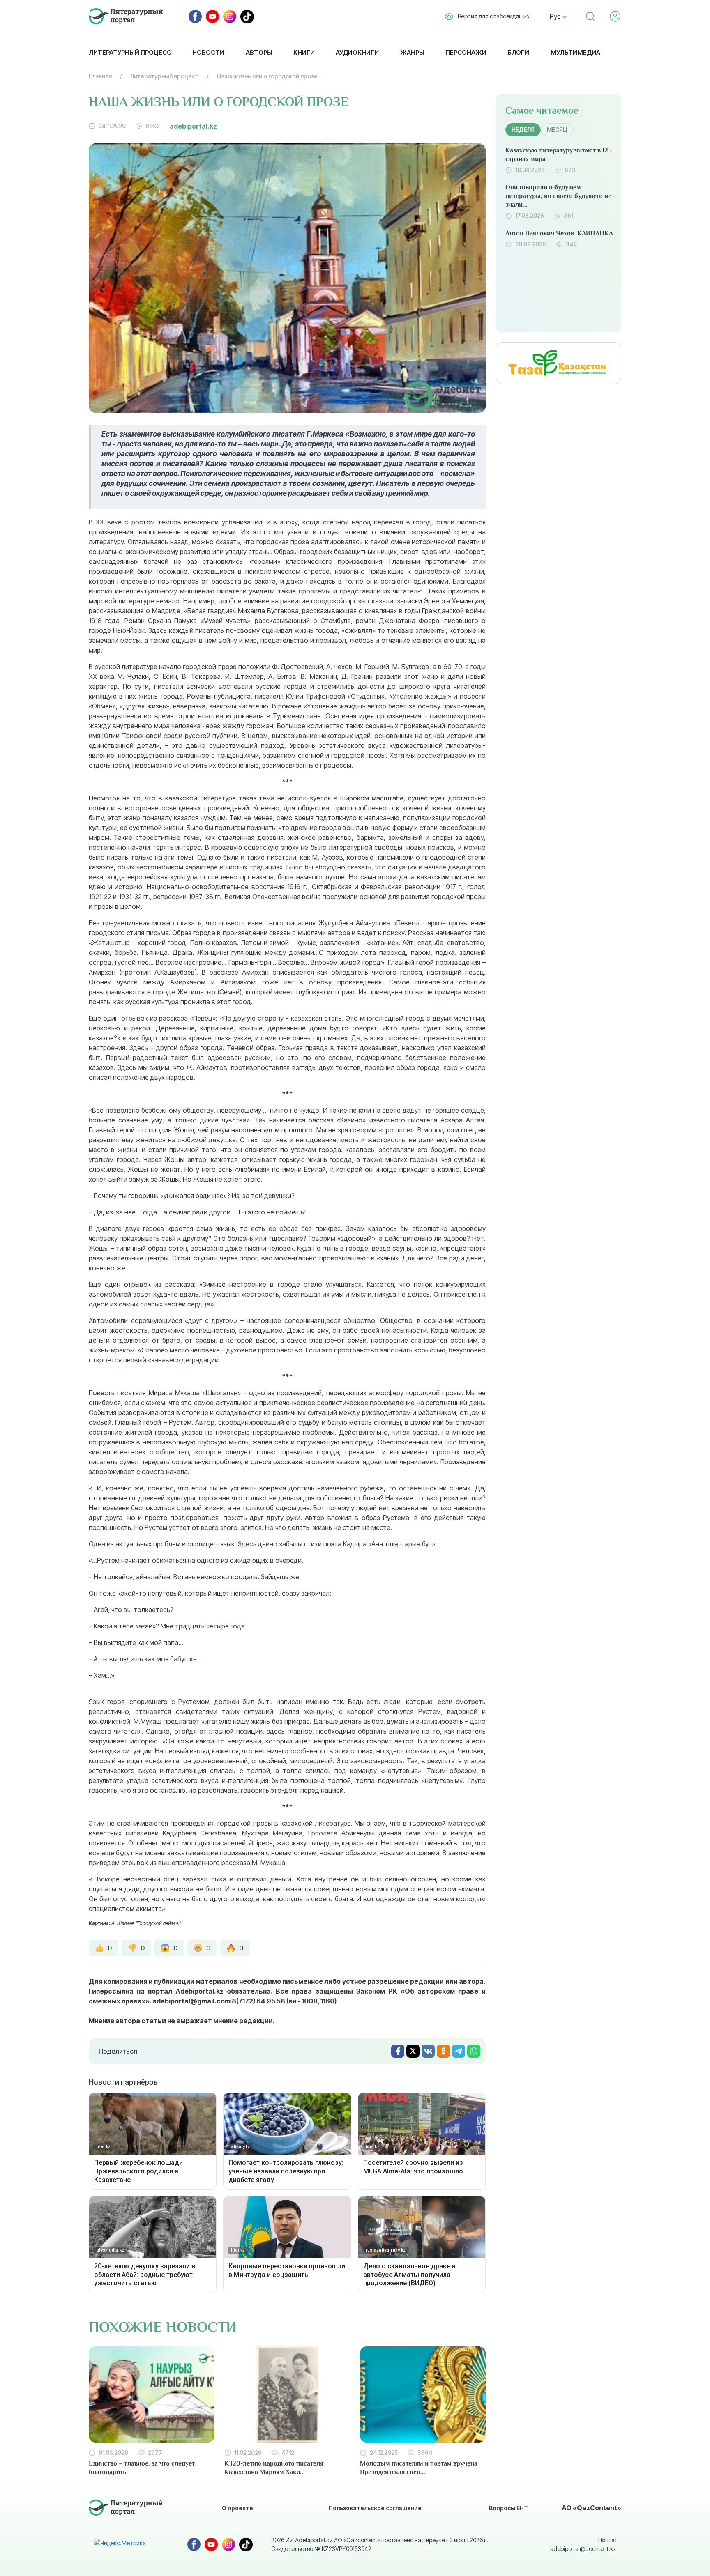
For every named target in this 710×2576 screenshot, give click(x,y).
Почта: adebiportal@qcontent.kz (583, 2544)
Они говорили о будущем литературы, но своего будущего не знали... (558, 196)
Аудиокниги (357, 52)
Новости (208, 52)
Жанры (412, 52)
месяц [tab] (557, 130)
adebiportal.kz (193, 126)
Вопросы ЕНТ (508, 2508)
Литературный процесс (130, 52)
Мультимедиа (575, 52)
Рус (556, 16)
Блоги (518, 52)
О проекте (237, 2508)
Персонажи (466, 52)
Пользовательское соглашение (375, 2508)
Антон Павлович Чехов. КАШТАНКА (559, 233)
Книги (304, 52)
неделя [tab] (523, 130)
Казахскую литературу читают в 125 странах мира (559, 155)
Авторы (259, 52)
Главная (100, 76)
